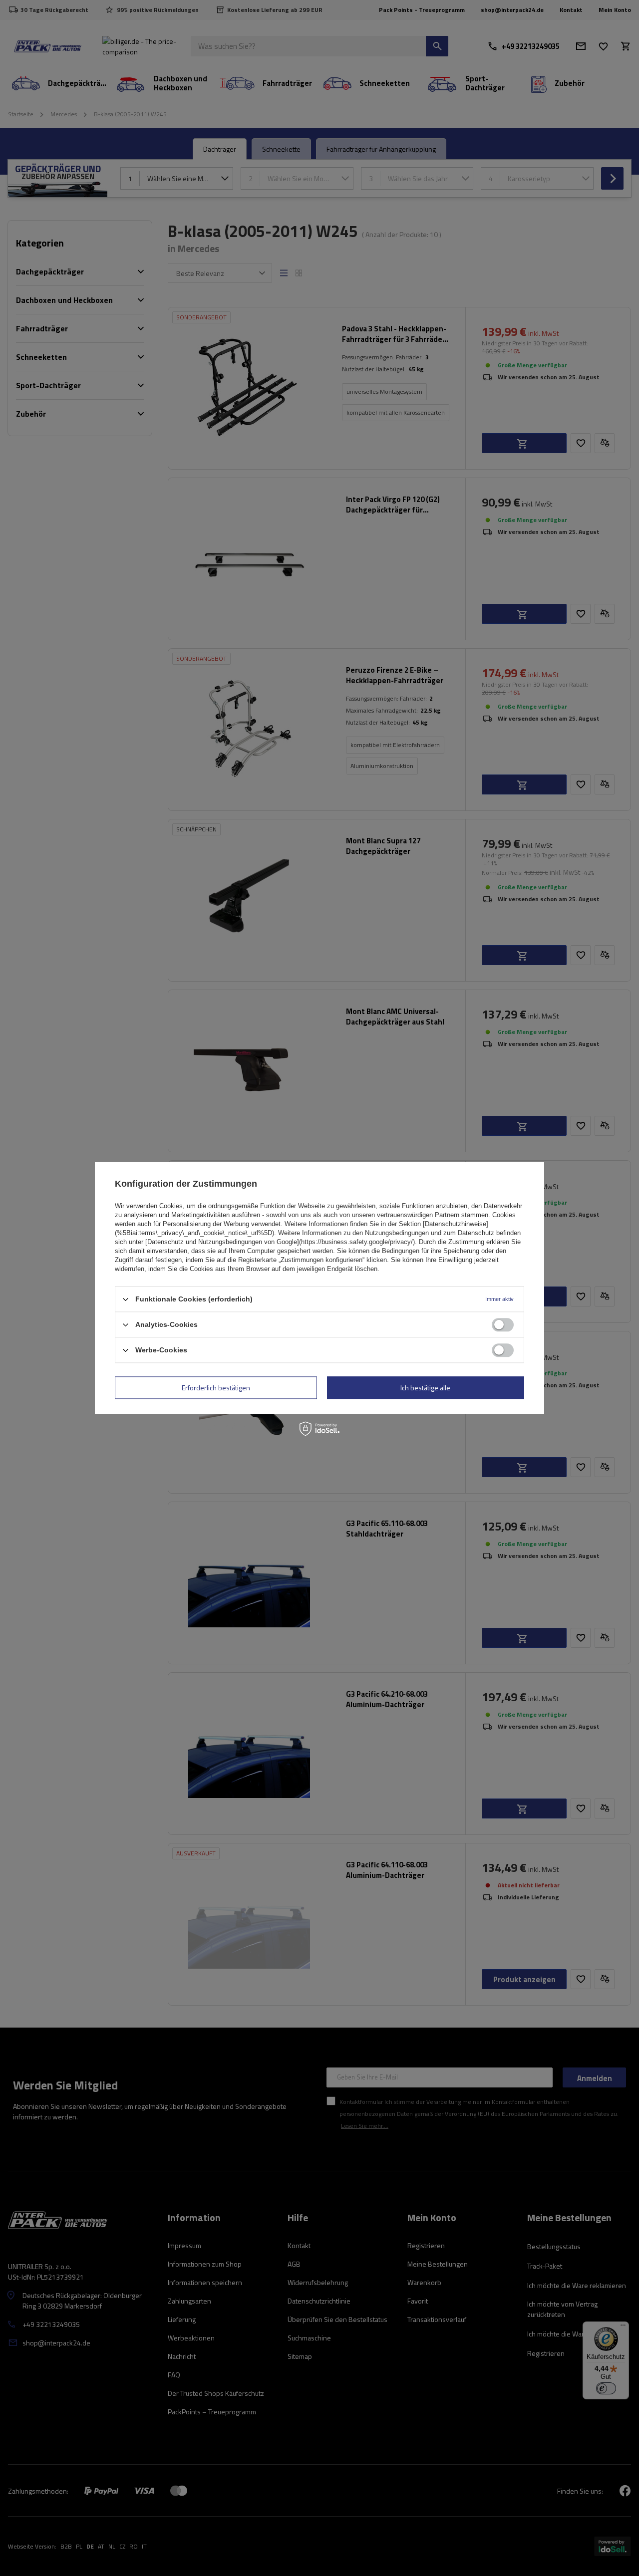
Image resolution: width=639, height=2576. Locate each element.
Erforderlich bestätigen (216, 1388)
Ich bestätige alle (425, 1388)
